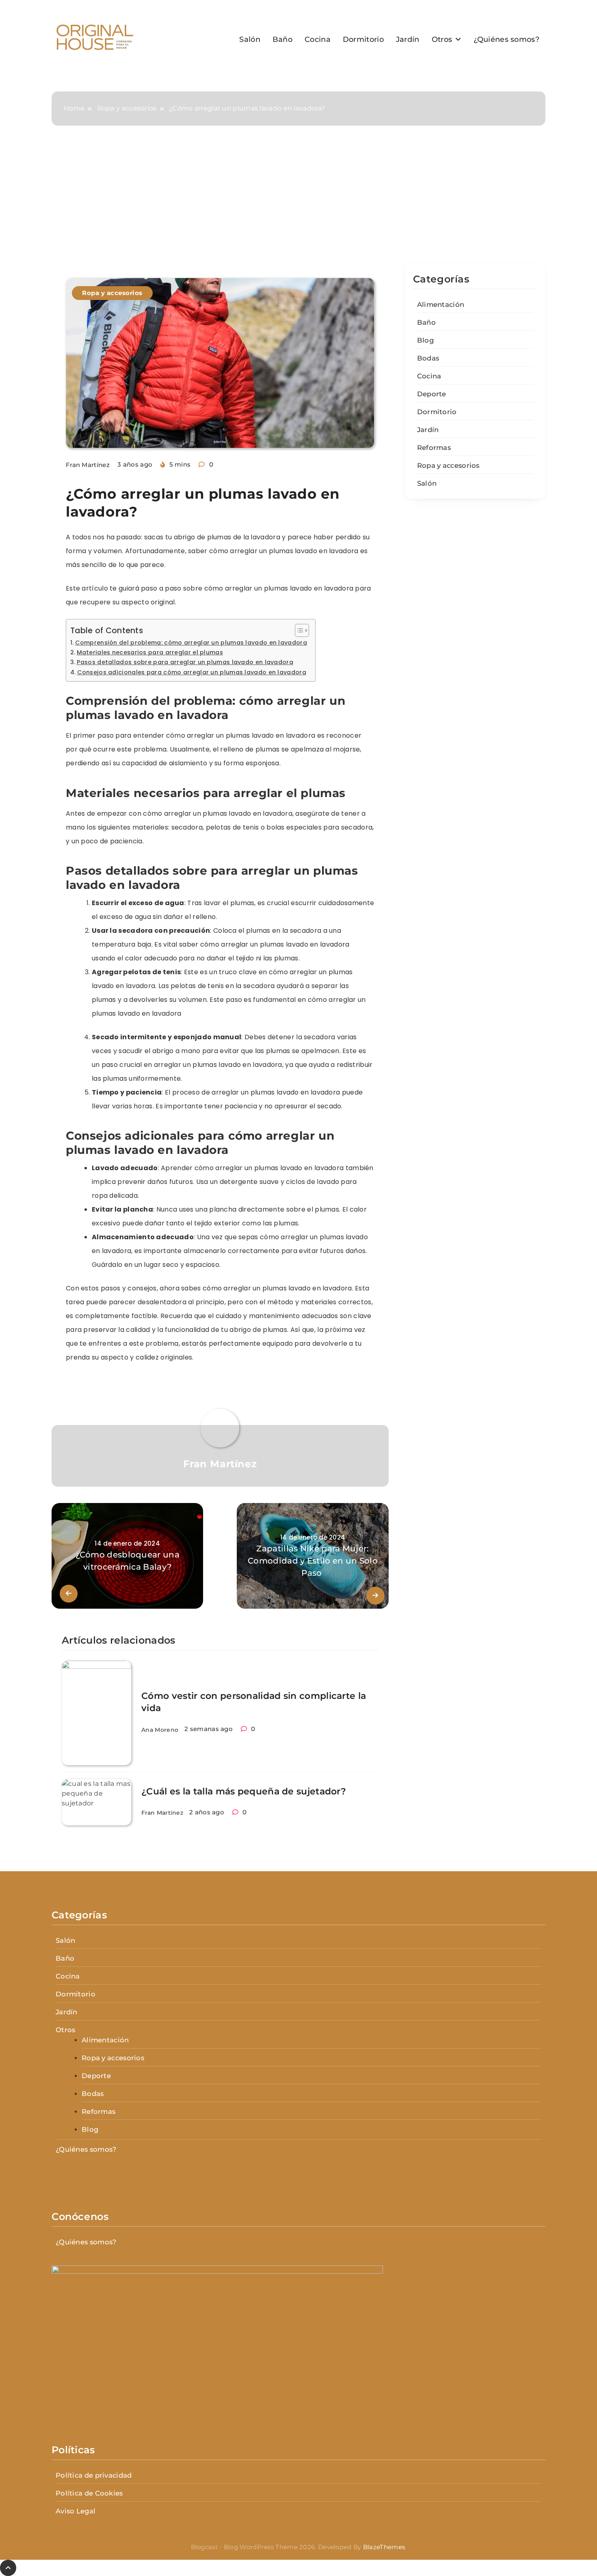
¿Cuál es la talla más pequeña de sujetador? (244, 1791)
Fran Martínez (88, 465)
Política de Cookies (89, 2493)
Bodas (428, 358)
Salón (250, 39)
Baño (282, 39)
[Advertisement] (298, 203)
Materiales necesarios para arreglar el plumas (150, 652)
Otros (442, 39)
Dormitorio (363, 39)
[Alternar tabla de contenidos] (298, 630)
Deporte (432, 394)
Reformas (434, 447)
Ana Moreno (160, 1730)
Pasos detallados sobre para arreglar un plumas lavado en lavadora (185, 662)
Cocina (318, 39)
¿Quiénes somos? (507, 39)
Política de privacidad (94, 2475)
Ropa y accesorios (112, 293)
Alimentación (441, 304)
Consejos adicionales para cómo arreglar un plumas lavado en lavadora (192, 672)
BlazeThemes (384, 2547)
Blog (425, 340)
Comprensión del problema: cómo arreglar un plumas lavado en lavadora (191, 643)
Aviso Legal (76, 2511)
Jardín (408, 39)
